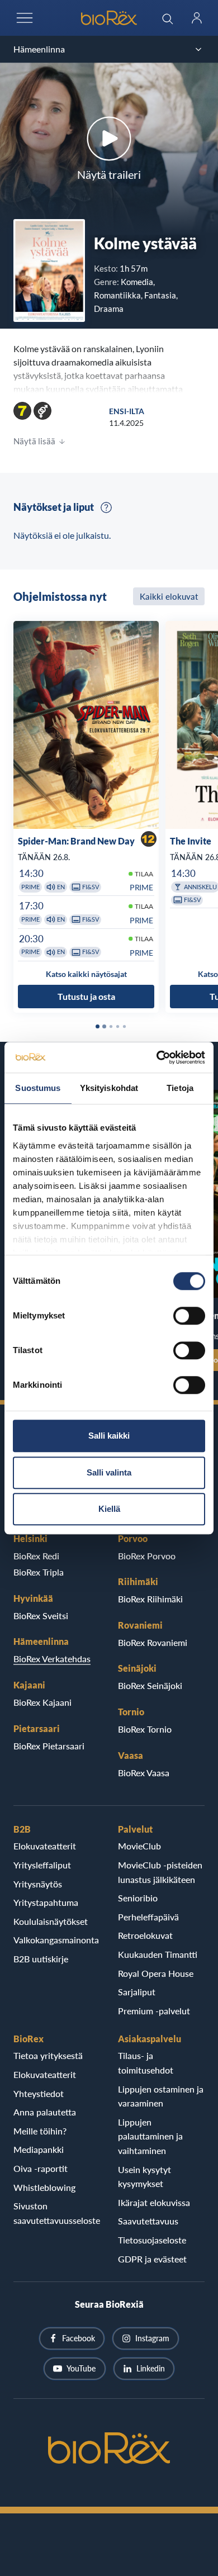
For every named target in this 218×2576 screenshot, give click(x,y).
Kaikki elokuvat (169, 596)
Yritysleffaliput (42, 1865)
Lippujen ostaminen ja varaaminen (161, 2096)
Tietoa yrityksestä (48, 2055)
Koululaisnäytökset (51, 1921)
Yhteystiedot (39, 2093)
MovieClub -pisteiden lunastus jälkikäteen (160, 1872)
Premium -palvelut (154, 2011)
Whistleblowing (44, 2187)
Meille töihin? (40, 2131)
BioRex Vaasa (144, 1773)
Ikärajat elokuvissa (154, 2202)
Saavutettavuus (148, 2221)
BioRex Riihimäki (150, 1599)
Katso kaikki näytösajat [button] (86, 974)
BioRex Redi (36, 1556)
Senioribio (138, 1898)
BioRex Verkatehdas (52, 1659)
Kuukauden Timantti (158, 1954)
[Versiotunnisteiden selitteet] (106, 507)
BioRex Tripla (39, 1572)
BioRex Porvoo (147, 1556)
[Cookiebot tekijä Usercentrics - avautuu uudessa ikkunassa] (157, 1057)
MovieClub (139, 1846)
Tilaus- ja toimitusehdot (146, 2063)
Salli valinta (109, 1472)
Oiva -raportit (41, 2168)
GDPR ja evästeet (152, 2259)
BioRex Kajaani (42, 1702)
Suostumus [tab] (38, 1088)
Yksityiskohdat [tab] (109, 1088)
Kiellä (109, 1509)
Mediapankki (39, 2149)
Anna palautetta (45, 2112)
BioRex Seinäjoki (150, 1685)
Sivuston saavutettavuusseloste (57, 2213)
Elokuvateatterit (45, 1846)
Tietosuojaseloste (152, 2240)
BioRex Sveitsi (41, 1616)
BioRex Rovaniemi (153, 1642)
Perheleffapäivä (148, 1917)
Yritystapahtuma (46, 1902)
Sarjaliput (137, 1992)
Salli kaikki (109, 1436)
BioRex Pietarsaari (49, 1746)
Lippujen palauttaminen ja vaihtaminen (150, 2136)
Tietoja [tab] (180, 1088)
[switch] (189, 1316)
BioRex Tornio (145, 1729)
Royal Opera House (156, 1973)
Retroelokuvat (145, 1935)
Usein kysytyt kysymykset (144, 2177)
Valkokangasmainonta (56, 1940)
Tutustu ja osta (86, 996)
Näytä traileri (109, 174)
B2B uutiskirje (41, 1959)
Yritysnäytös (38, 1884)
